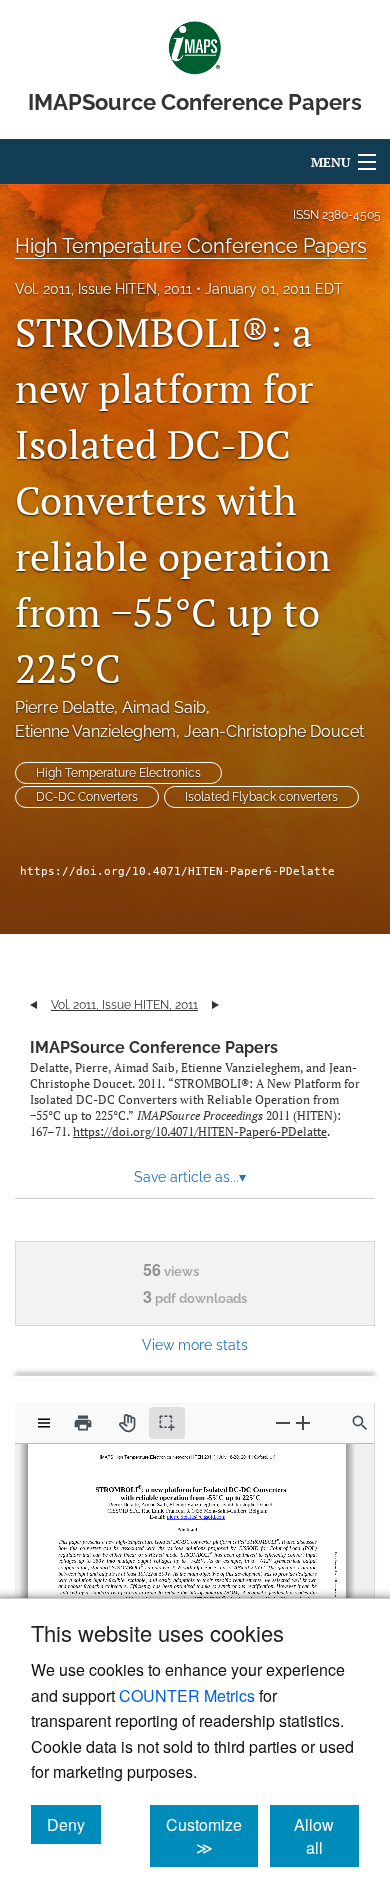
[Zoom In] (303, 1422)
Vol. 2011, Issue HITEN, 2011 (103, 289)
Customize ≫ (212, 1836)
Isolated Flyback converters (261, 797)
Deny (74, 1824)
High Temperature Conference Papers (191, 246)
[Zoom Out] (283, 1422)
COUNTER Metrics (187, 1695)
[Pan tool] (127, 1423)
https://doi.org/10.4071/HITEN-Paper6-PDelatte (177, 871)
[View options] (44, 1423)
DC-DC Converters (87, 797)
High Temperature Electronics (118, 773)
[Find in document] (360, 1423)
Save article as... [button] (190, 1177)
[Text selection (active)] (167, 1423)
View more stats (195, 1344)
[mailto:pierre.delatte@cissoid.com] (195, 1513)
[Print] (83, 1423)
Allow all (326, 1836)
